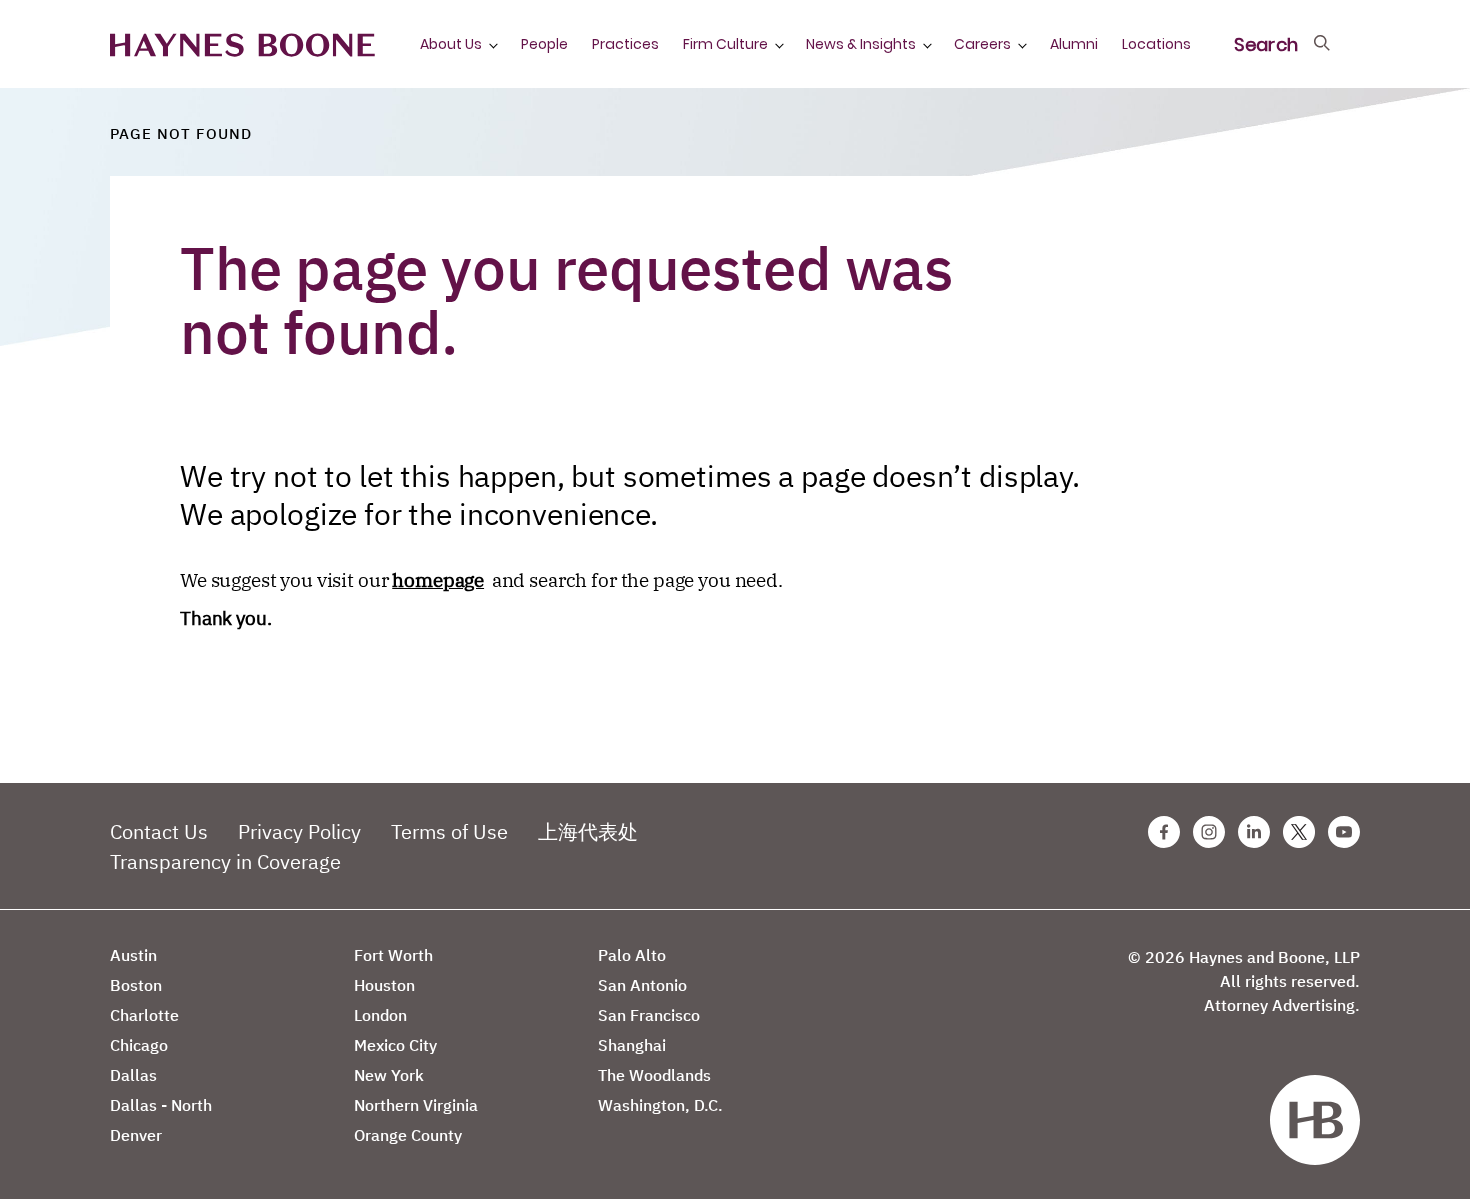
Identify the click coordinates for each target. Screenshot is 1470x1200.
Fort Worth (393, 955)
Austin (133, 955)
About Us (451, 44)
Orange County (408, 1135)
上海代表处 (588, 831)
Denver (136, 1135)
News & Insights (861, 44)
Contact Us (159, 831)
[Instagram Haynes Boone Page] (1209, 832)
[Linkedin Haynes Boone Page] (1254, 832)
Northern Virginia (416, 1105)
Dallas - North (161, 1105)
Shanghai (632, 1045)
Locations (1156, 44)
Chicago (139, 1045)
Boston (136, 985)
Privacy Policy (299, 831)
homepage (438, 580)
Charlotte (144, 1015)
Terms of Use (449, 831)
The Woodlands (654, 1075)
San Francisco (649, 1015)
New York (389, 1075)
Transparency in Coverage (225, 861)
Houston (384, 985)
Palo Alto (632, 955)
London (380, 1015)
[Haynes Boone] (242, 44)
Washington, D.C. (660, 1105)
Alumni (1074, 44)
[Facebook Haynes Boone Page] (1164, 832)
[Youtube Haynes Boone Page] (1344, 832)
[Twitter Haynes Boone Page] (1299, 832)
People (544, 44)
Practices (625, 44)
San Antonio (642, 985)
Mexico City (395, 1045)
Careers (982, 44)
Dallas (133, 1075)
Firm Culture (725, 44)
